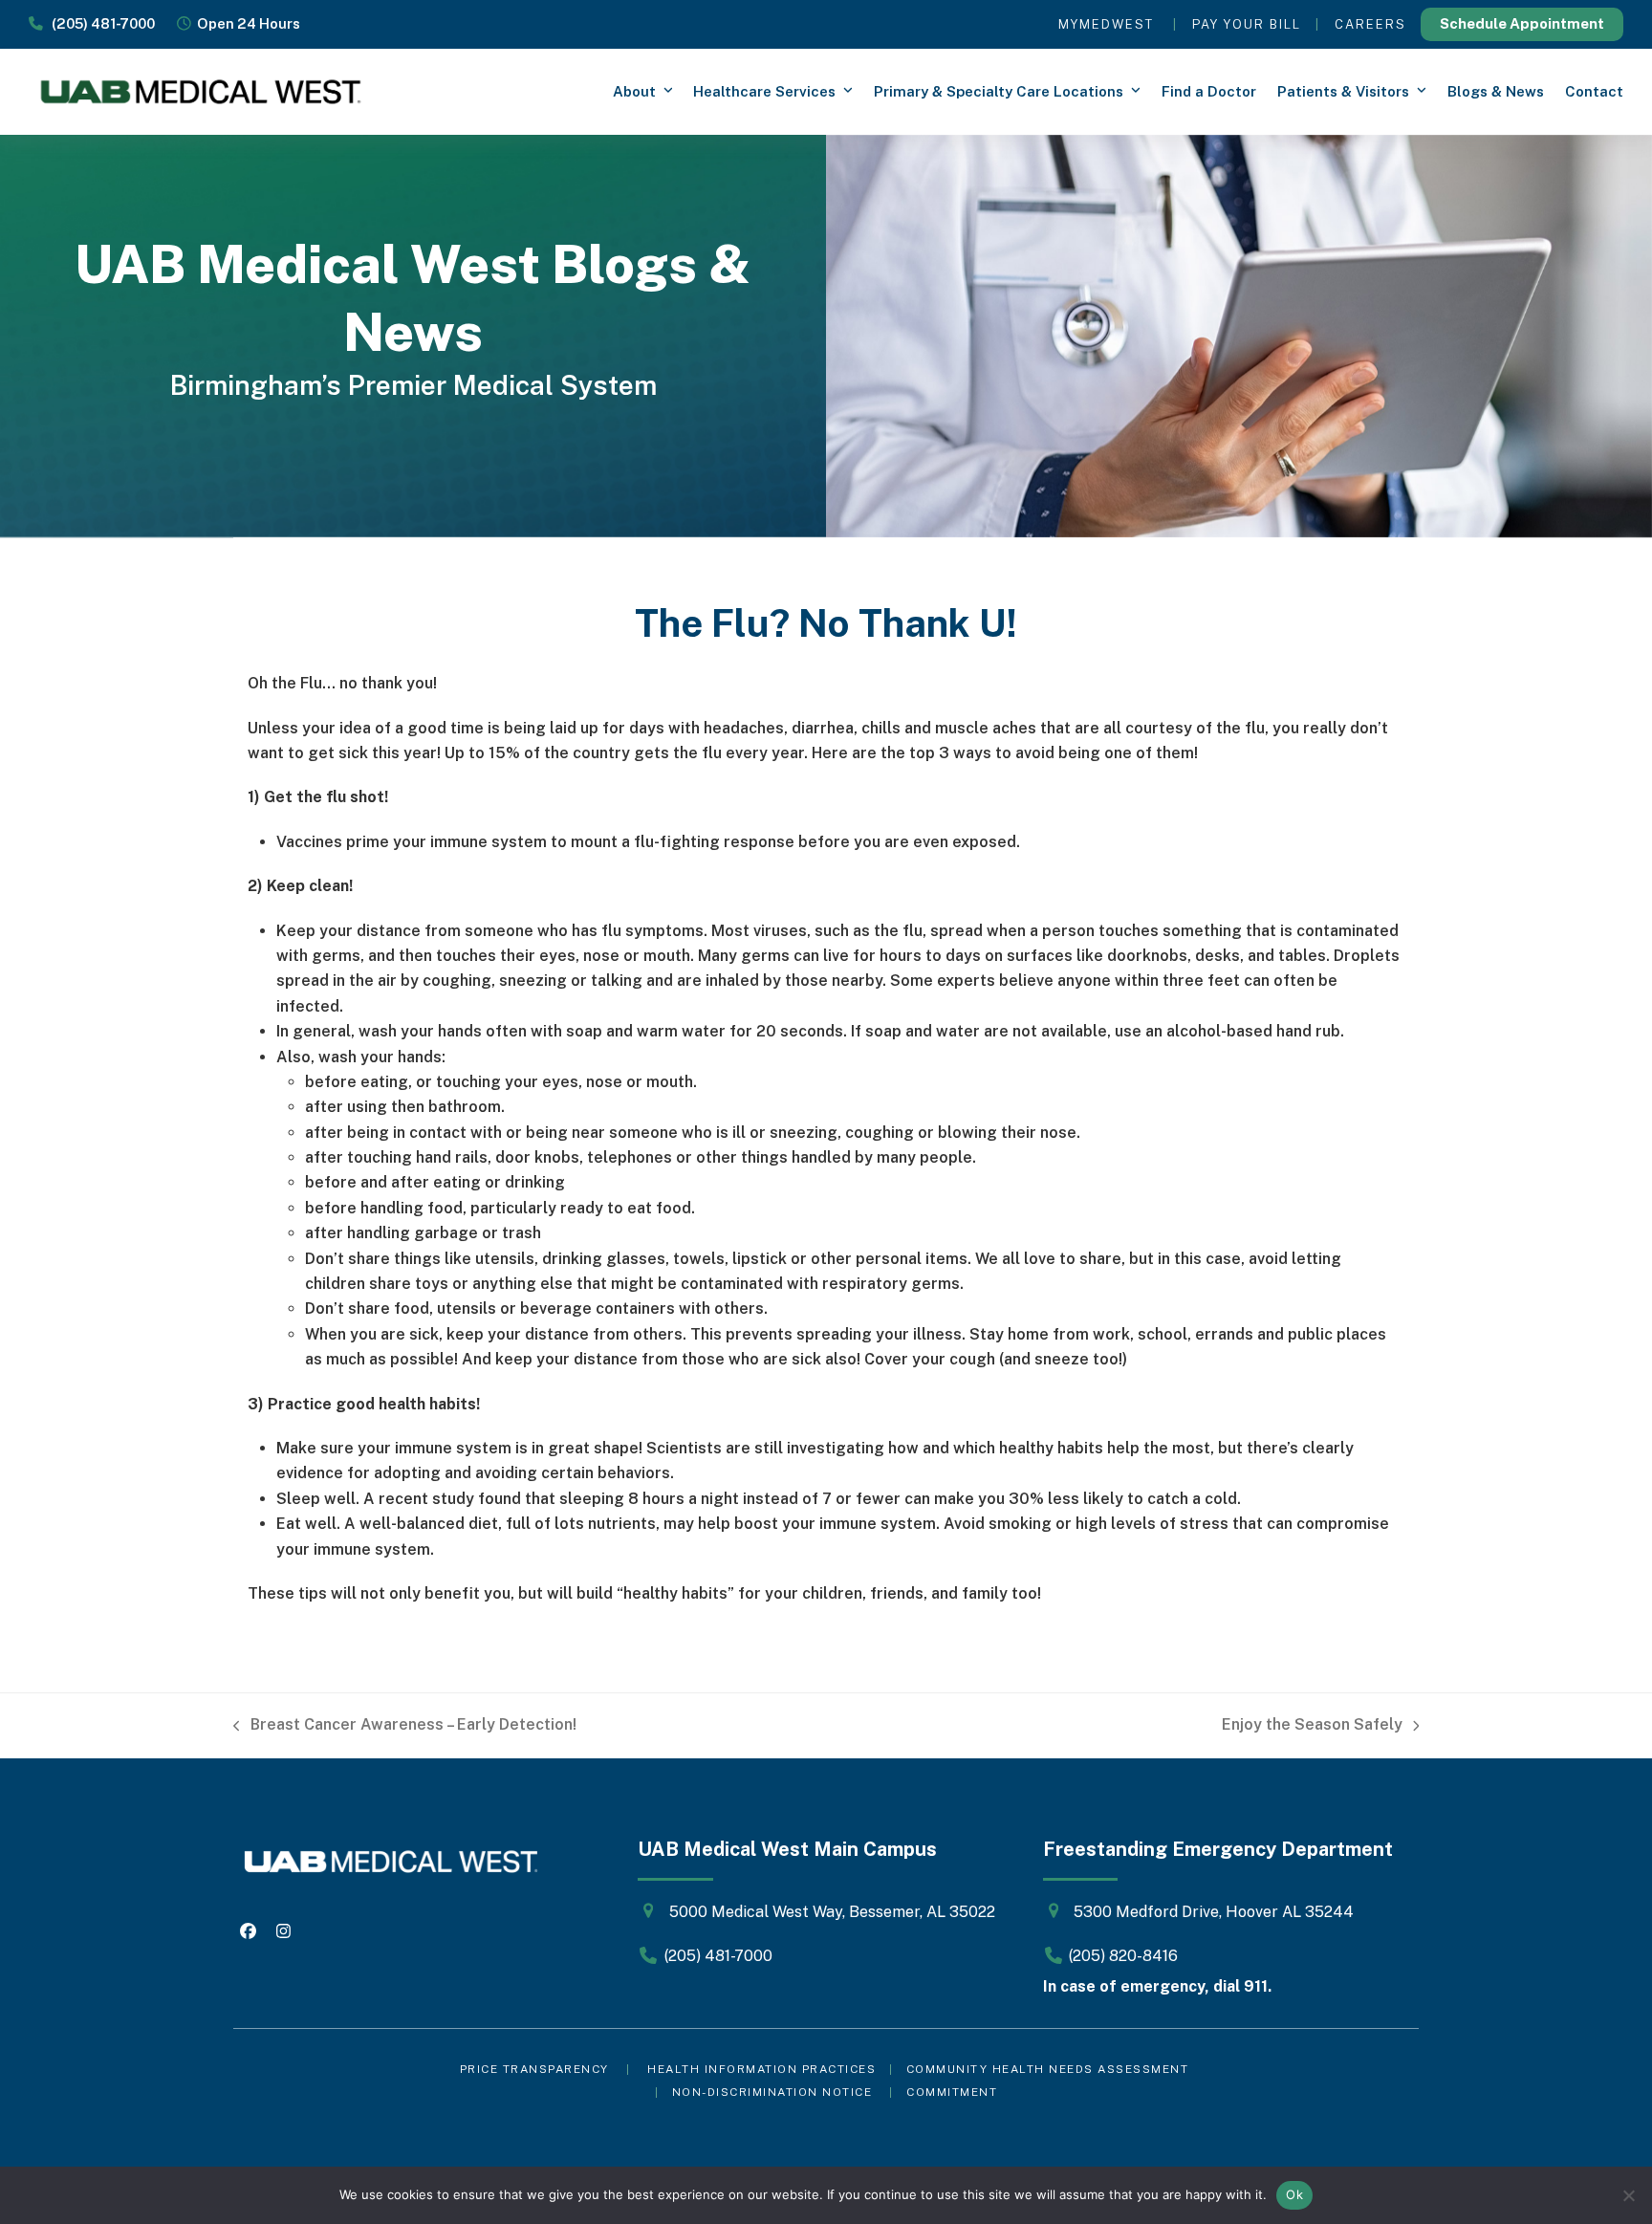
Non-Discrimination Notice (772, 2092)
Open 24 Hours (246, 23)
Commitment (952, 2092)
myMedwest (1106, 24)
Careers (1370, 24)
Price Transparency (534, 2069)
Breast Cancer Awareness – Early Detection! (405, 1726)
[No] (1628, 2195)
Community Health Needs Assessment (1050, 2069)
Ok (1294, 2194)
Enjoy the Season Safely (1312, 1726)
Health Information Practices (761, 2069)
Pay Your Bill (1247, 24)
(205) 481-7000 (99, 23)
